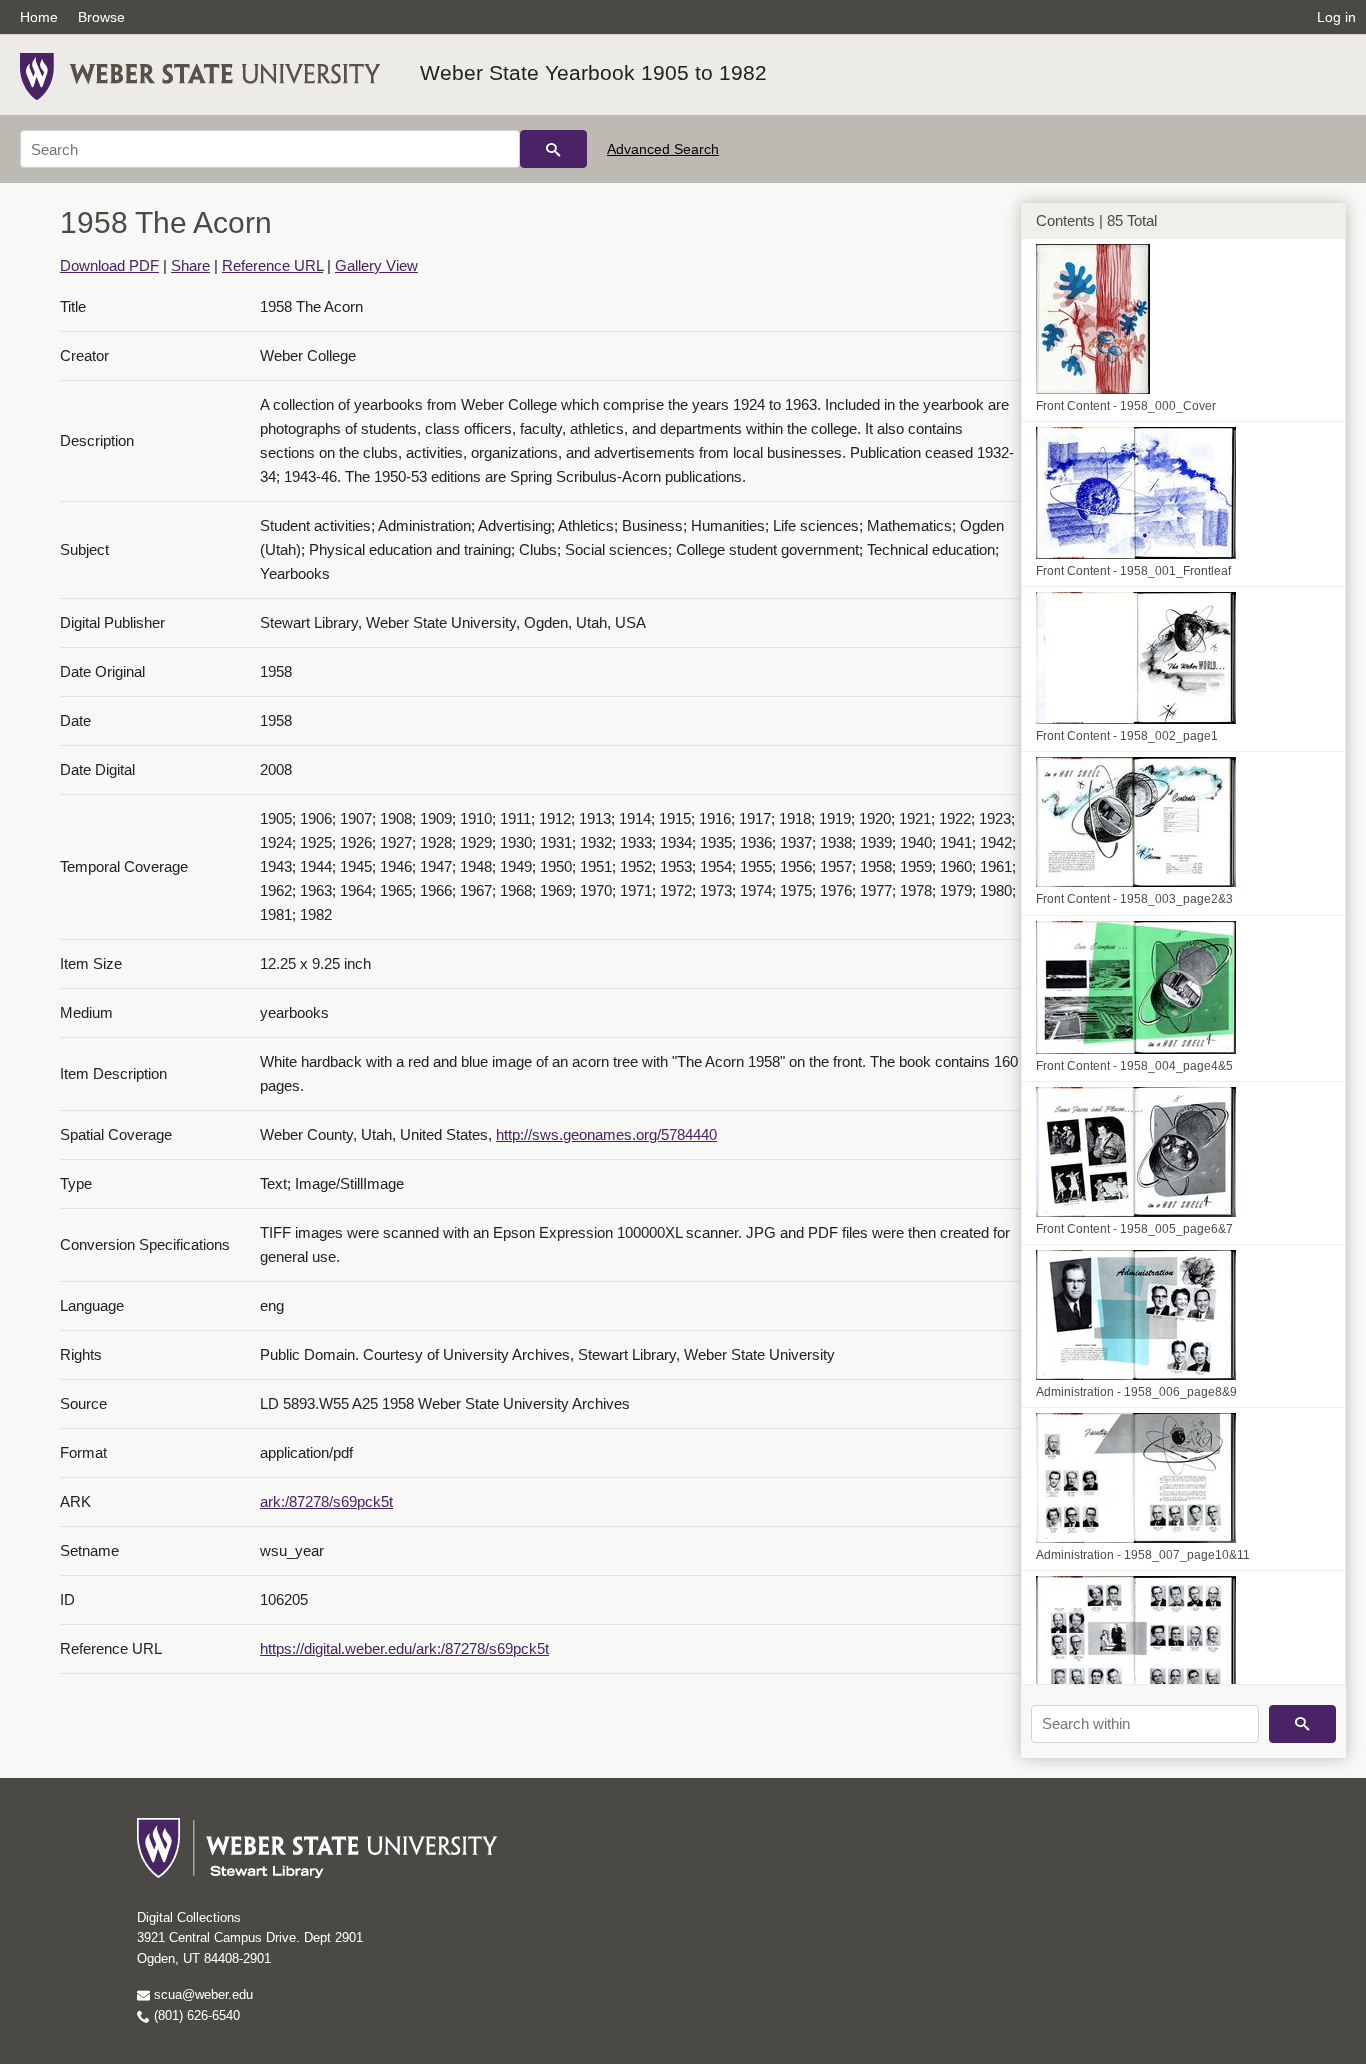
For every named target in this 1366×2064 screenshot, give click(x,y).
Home (39, 17)
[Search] (553, 149)
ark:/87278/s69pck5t (326, 1501)
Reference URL (272, 265)
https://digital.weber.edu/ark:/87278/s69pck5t (404, 1648)
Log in (1336, 17)
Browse (101, 17)
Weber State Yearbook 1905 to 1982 (593, 72)
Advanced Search (663, 149)
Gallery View (376, 265)
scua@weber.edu (201, 1994)
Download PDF (109, 265)
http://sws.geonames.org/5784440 (606, 1134)
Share (190, 265)
